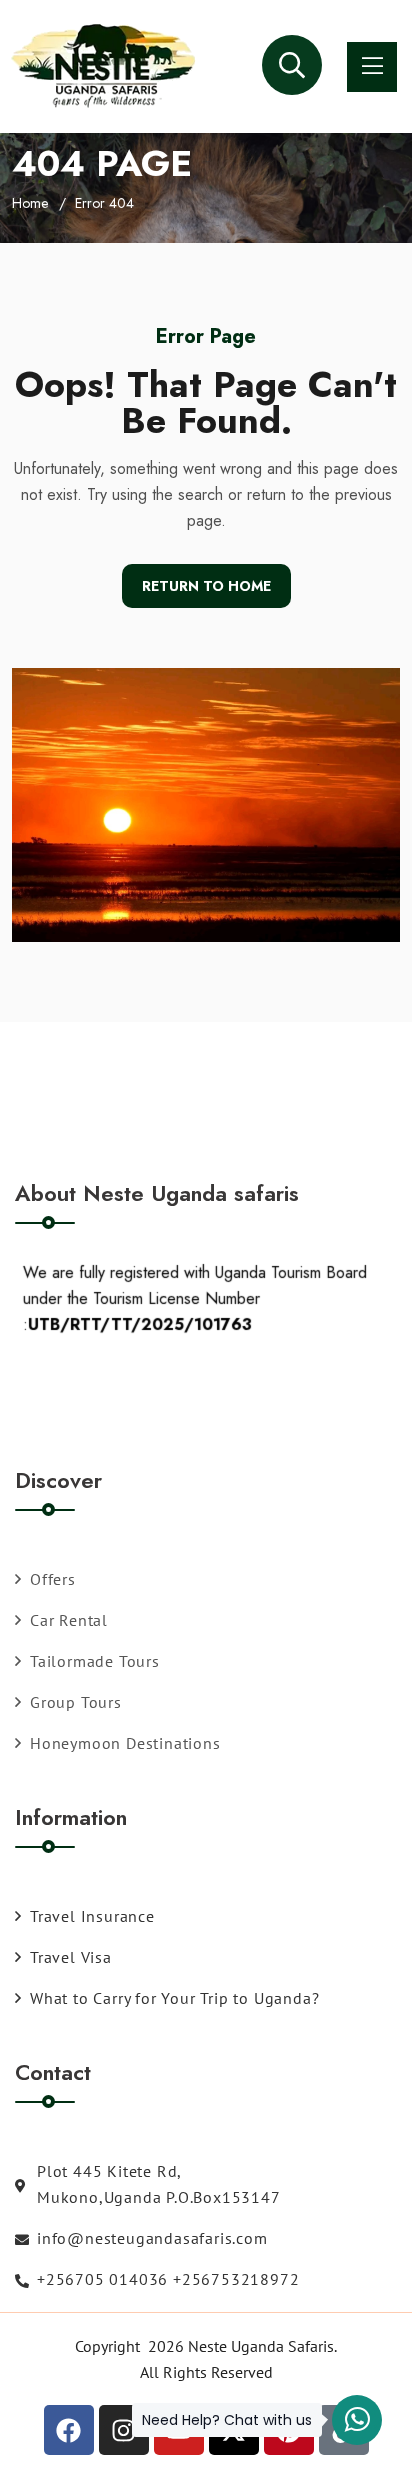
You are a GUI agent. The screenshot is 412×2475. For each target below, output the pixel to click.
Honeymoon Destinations (125, 1743)
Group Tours (76, 1702)
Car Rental (69, 1620)
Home (30, 203)
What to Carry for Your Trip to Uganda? (174, 1998)
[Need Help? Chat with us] (357, 2420)
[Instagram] (124, 2430)
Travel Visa (71, 1957)
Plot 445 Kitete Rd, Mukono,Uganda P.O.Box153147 (159, 2184)
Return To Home (206, 586)
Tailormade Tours (95, 1661)
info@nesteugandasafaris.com (152, 2238)
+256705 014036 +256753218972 (168, 2279)
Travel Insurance (92, 1916)
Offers (53, 1579)
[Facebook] (69, 2430)
